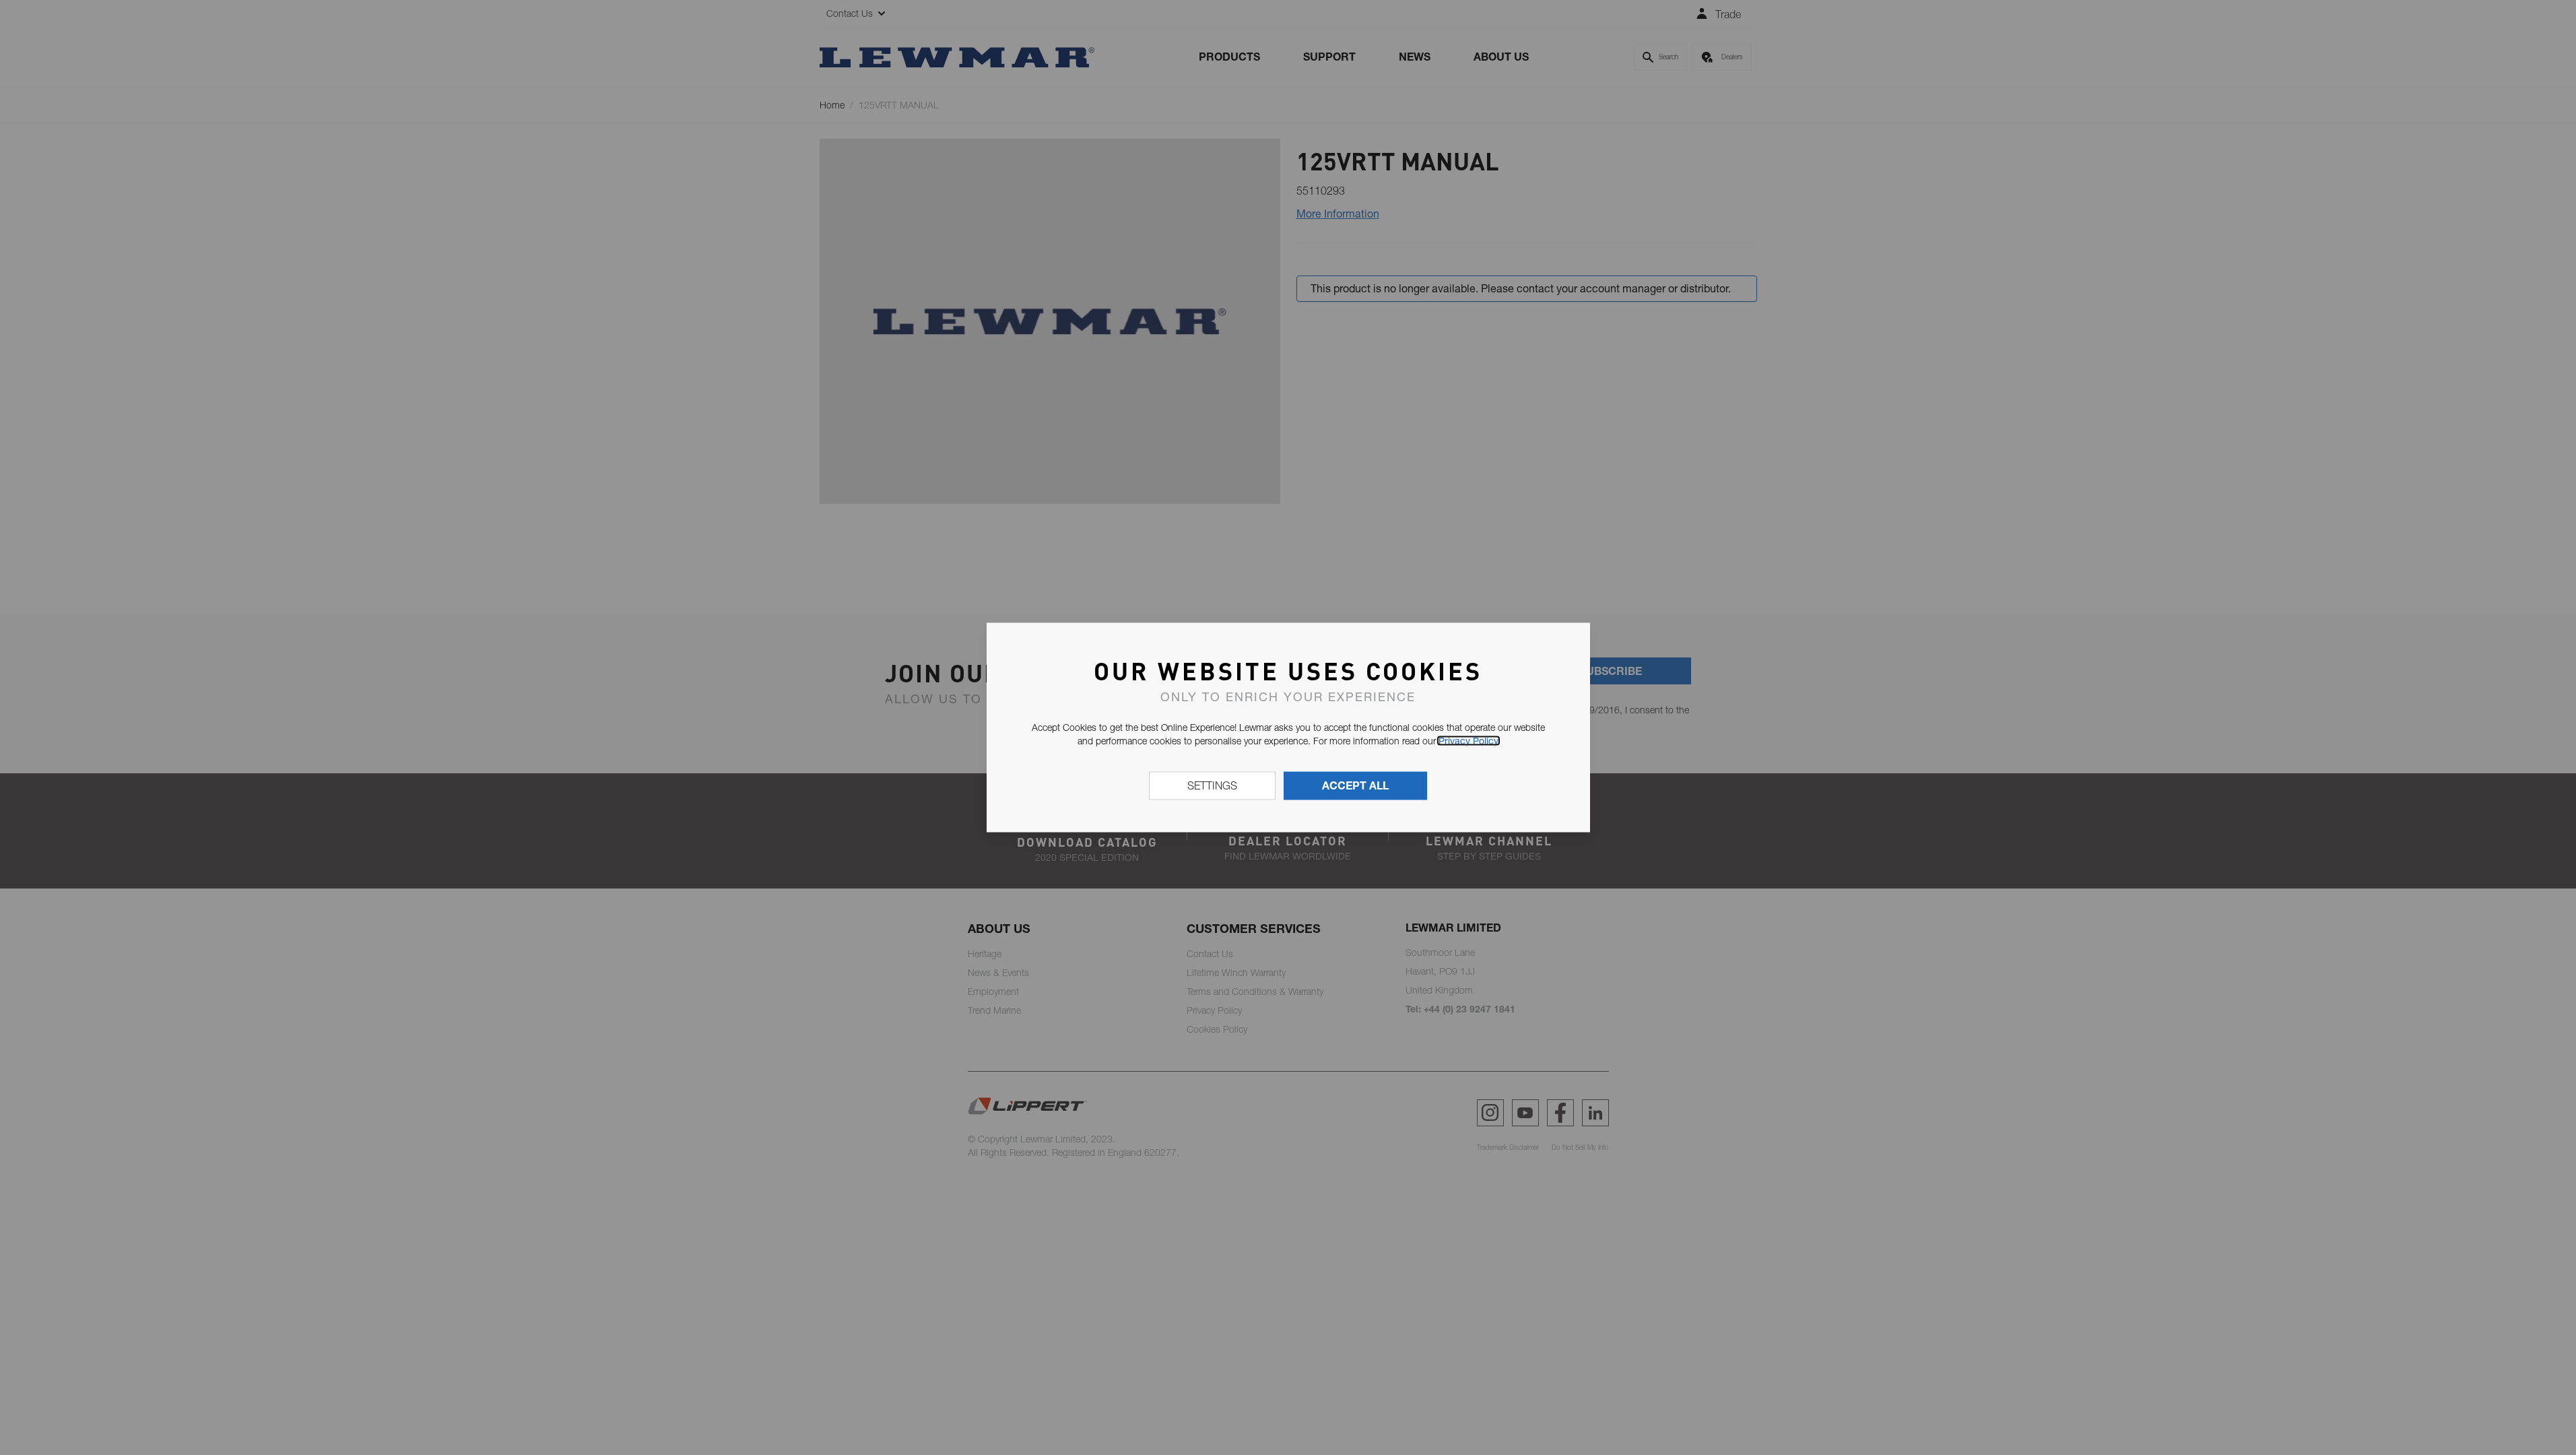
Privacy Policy (1468, 741)
